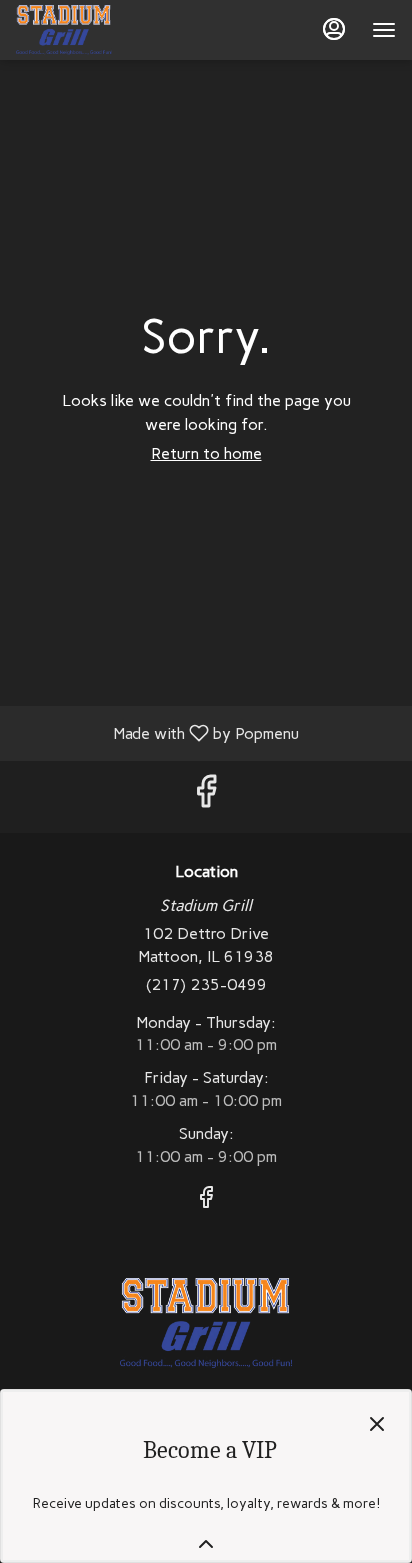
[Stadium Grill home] (106, 30)
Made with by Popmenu (157, 732)
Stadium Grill (206, 1323)
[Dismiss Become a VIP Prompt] (377, 1424)
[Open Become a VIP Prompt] (206, 1544)
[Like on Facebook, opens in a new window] (206, 796)
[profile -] (334, 29)
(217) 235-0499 (206, 984)
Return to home (206, 453)
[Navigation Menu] (384, 30)
